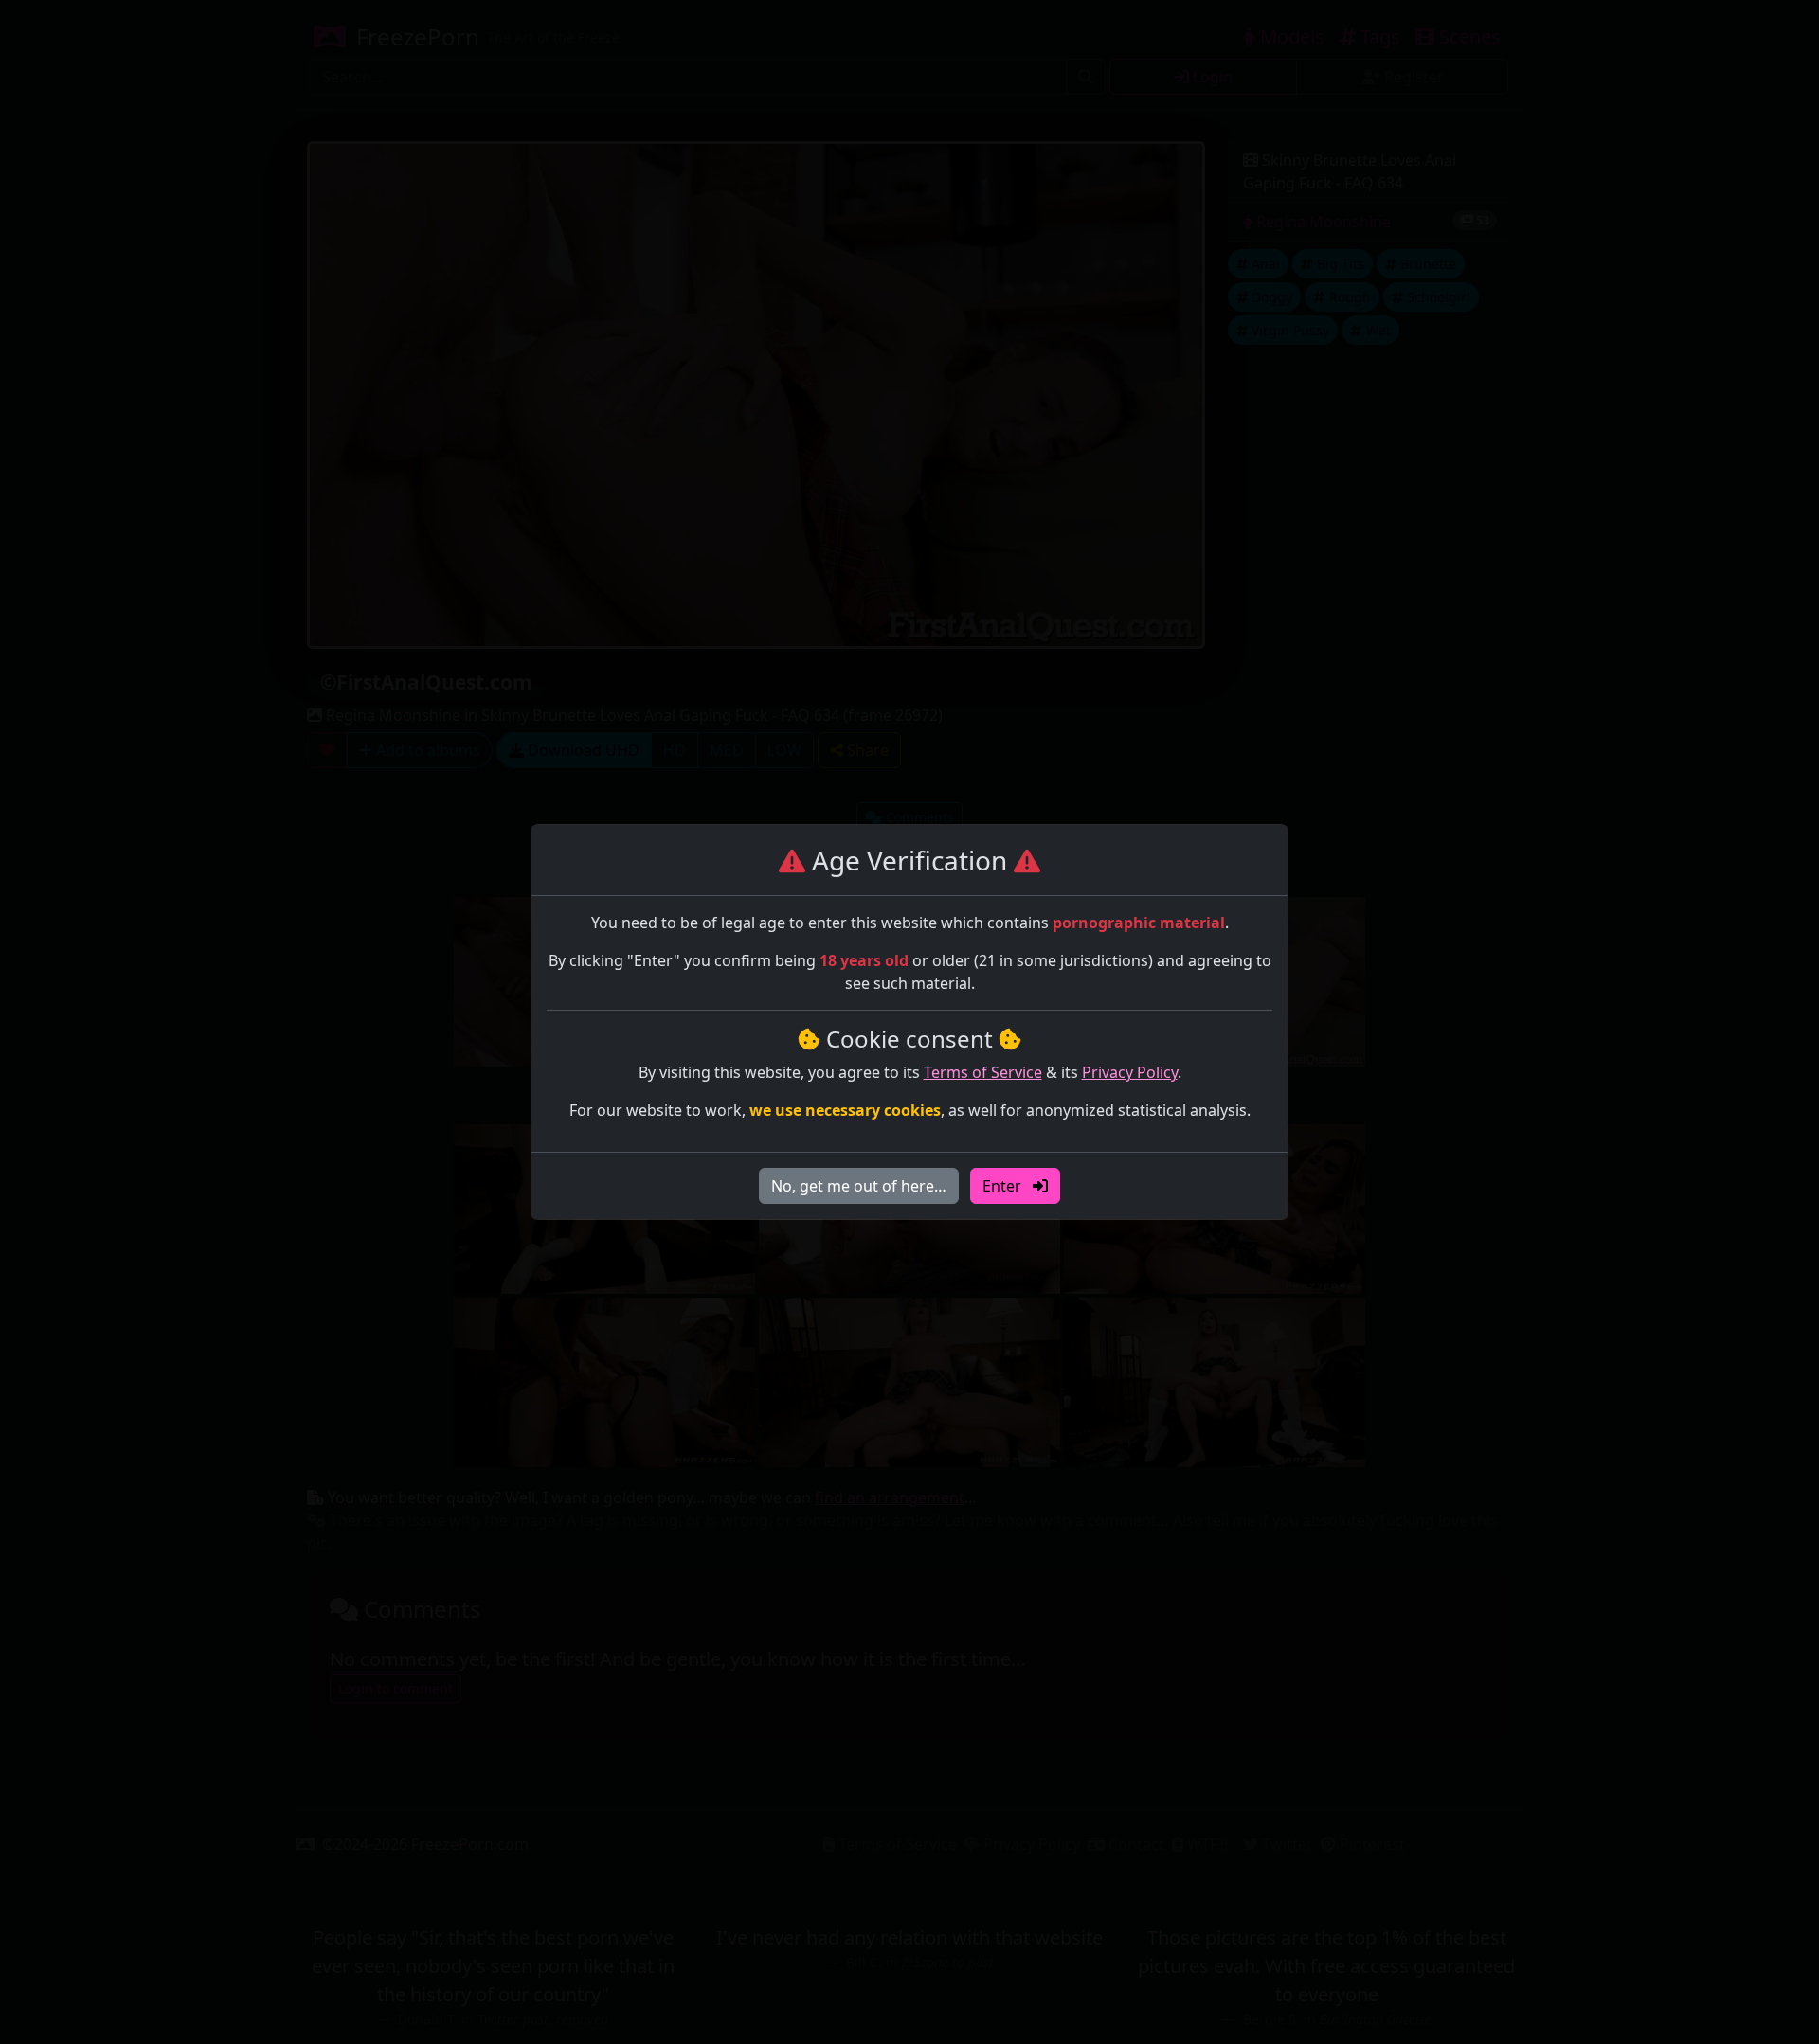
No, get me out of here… (859, 1186)
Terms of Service (983, 1072)
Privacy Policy (1130, 1072)
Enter (1004, 1186)
